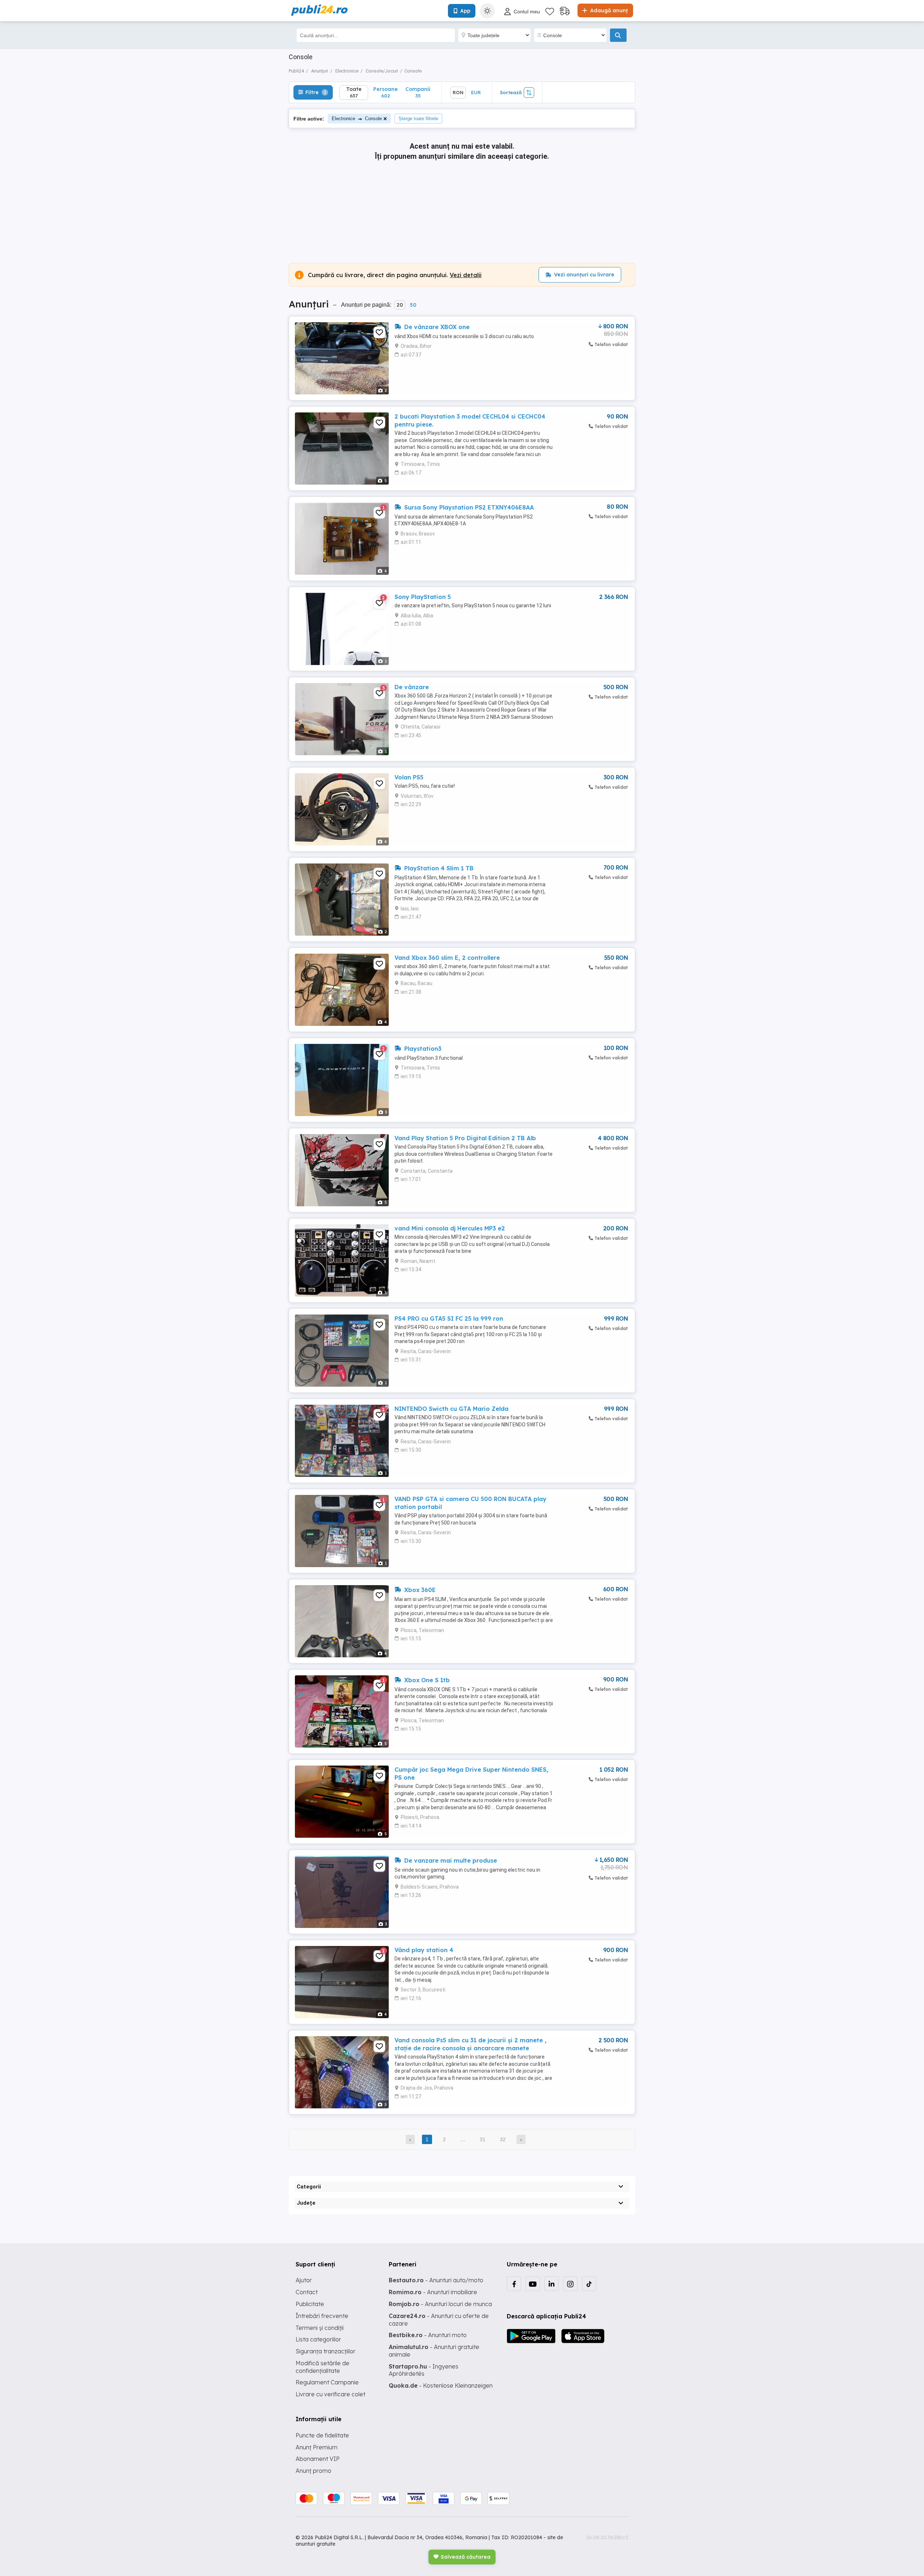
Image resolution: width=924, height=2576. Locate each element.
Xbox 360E (419, 1590)
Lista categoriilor (318, 2339)
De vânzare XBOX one (436, 327)
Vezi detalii (466, 275)
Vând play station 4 (424, 1950)
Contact (307, 2292)
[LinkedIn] (552, 2284)
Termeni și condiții (320, 2328)
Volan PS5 (409, 777)
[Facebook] (514, 2284)
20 (400, 305)
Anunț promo (313, 2471)
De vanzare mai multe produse (450, 1860)
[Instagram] (570, 2284)
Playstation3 (422, 1049)
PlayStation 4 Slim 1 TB (438, 868)
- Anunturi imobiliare (433, 2292)
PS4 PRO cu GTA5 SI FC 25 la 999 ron (449, 1318)
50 (413, 305)
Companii (418, 92)
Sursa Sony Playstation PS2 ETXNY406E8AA (468, 507)
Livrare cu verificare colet (330, 2394)
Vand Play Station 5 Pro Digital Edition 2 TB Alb (465, 1138)
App (465, 11)
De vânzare (412, 687)
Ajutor (304, 2280)
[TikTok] (589, 2284)
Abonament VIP (318, 2459)
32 (503, 2139)
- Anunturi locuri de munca (440, 2304)
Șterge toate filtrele (418, 119)
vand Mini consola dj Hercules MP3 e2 (450, 1228)
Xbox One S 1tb (426, 1680)
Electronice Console (357, 119)
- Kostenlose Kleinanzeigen (441, 2385)
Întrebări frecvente (322, 2316)
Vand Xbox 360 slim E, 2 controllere (447, 958)
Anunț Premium (317, 2447)
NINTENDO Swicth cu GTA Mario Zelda (452, 1409)
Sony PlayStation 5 (423, 597)
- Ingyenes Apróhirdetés (424, 2370)
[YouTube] (533, 2284)
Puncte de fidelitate (322, 2435)
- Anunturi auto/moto (436, 2280)
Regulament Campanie (327, 2382)
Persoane (385, 92)
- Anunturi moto (428, 2335)
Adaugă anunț (608, 10)
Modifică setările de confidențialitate (322, 2367)
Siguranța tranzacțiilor (326, 2351)
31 (483, 2139)
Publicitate (310, 2304)
